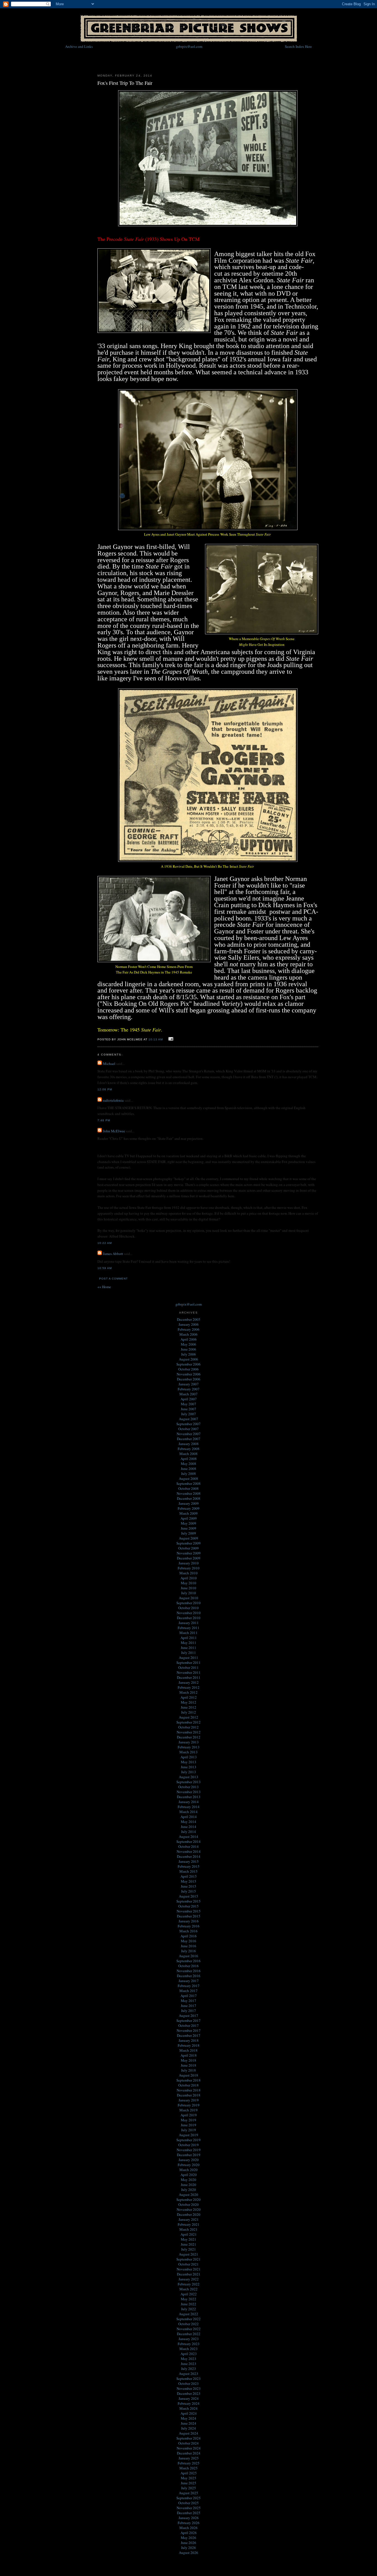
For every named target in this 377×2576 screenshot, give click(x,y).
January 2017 (189, 1981)
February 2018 (189, 2045)
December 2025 (189, 2513)
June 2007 (189, 1409)
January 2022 (189, 2279)
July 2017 (189, 2011)
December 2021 (189, 2274)
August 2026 (189, 2553)
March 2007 (189, 1394)
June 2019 (189, 2125)
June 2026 (189, 2543)
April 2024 (189, 2413)
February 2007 (189, 1389)
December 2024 (189, 2453)
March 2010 (189, 1573)
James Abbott (113, 1254)
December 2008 (189, 1498)
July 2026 (189, 2548)
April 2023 (189, 2354)
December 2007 (189, 1439)
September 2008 (189, 1483)
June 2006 (189, 1349)
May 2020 (189, 2180)
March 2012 (189, 1692)
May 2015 (189, 1881)
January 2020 (189, 2160)
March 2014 (189, 1812)
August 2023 (189, 2374)
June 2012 (189, 1707)
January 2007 (189, 1384)
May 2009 (189, 1523)
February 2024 (189, 2403)
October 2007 (189, 1429)
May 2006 (189, 1344)
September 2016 (189, 1961)
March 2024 (189, 2408)
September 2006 (189, 1364)
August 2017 (189, 2015)
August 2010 (189, 1598)
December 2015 (189, 1916)
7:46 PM (104, 1120)
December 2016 (189, 1976)
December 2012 (189, 1737)
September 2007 (189, 1424)
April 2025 (189, 2473)
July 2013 (189, 1772)
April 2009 (189, 1518)
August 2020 (189, 2195)
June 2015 (189, 1886)
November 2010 (189, 1613)
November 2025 (189, 2508)
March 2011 (189, 1633)
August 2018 (189, 2075)
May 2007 (189, 1404)
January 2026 (189, 2518)
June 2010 (189, 1588)
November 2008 (189, 1493)
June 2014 (189, 1827)
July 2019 (189, 2130)
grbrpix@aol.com (189, 46)
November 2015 (189, 1911)
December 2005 (189, 1319)
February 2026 (189, 2523)
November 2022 (189, 2329)
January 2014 (189, 1802)
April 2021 (189, 2234)
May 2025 (189, 2478)
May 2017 (189, 2001)
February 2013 (189, 1747)
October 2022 (189, 2324)
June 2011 (189, 1648)
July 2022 (189, 2309)
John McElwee (114, 1131)
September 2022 (189, 2319)
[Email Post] (170, 1039)
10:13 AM (156, 1039)
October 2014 (189, 1846)
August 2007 (189, 1419)
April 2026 (189, 2533)
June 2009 (189, 1528)
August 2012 (189, 1717)
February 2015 (189, 1866)
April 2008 (189, 1459)
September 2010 (189, 1603)
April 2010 (189, 1578)
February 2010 (189, 1568)
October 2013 (189, 1787)
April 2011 (189, 1638)
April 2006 (189, 1339)
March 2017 (189, 1991)
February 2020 (189, 2165)
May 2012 (189, 1702)
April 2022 (189, 2294)
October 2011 (189, 1667)
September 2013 (189, 1782)
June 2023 (189, 2364)
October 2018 (189, 2085)
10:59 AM (105, 1268)
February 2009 (189, 1508)
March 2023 (189, 2349)
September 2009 (189, 1543)
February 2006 (189, 1329)
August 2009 (189, 1538)
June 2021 (189, 2244)
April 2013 (189, 1757)
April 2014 (189, 1817)
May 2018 (189, 2060)
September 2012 (189, 1722)
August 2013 (189, 1777)
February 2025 (189, 2463)
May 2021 (189, 2239)
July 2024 (189, 2428)
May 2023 (189, 2359)
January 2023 (189, 2339)
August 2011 (189, 1657)
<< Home (104, 1287)
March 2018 (189, 2050)
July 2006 (189, 1354)
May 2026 (189, 2538)
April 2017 (189, 1996)
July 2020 (189, 2190)
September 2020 (189, 2199)
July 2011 (189, 1653)
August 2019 (189, 2135)
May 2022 (189, 2299)
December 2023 (189, 2393)
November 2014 (189, 1851)
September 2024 (189, 2438)
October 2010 (189, 1608)
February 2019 (189, 2105)
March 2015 (189, 1871)
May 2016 (189, 1941)
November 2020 (189, 2209)
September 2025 (189, 2498)
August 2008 (189, 1478)
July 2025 (189, 2488)
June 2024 (189, 2423)
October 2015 (189, 1906)
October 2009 (189, 1548)
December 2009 (189, 1558)
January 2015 (189, 1861)
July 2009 (189, 1533)
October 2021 (189, 2264)
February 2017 (189, 1986)
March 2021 (189, 2229)
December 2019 (189, 2155)
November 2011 (189, 1672)
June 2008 (189, 1469)
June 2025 (189, 2483)
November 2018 (189, 2090)
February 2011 (189, 1628)
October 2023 (189, 2383)
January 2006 (189, 1324)
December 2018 (189, 2095)
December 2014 (189, 1856)
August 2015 (189, 1896)
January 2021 (189, 2219)
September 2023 (189, 2378)
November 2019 (189, 2150)
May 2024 (189, 2418)
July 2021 (189, 2249)
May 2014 (189, 1822)
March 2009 (189, 1513)
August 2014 (189, 1836)
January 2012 (189, 1682)
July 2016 (189, 1951)
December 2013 (189, 1797)
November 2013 (189, 1792)
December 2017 (189, 2035)
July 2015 (189, 1891)
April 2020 (189, 2175)
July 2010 (189, 1593)
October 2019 (189, 2145)
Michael (109, 1064)
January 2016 (189, 1921)
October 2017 (189, 2025)
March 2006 (189, 1334)
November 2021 (189, 2269)
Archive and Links (79, 46)
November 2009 (189, 1553)
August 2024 (189, 2433)
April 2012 (189, 1697)
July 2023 (189, 2369)
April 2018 (189, 2055)
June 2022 (189, 2304)
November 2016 (189, 1971)
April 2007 (189, 1399)
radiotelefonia (113, 1100)
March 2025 (189, 2468)
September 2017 (189, 2020)
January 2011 (189, 1623)
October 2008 (189, 1488)
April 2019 (189, 2115)
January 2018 (189, 2040)
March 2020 (189, 2170)
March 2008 (189, 1454)
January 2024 (189, 2398)
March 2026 (189, 2528)
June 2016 (189, 1946)
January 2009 (189, 1503)
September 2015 (189, 1901)
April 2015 (189, 1876)
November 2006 (189, 1374)
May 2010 (189, 1583)
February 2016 (189, 1926)
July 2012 (189, 1712)
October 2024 (189, 2443)
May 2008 (189, 1464)
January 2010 (189, 1563)
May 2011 (189, 1643)
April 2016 (189, 1936)
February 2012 (189, 1687)
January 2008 (189, 1444)
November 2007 (189, 1434)
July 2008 (189, 1473)
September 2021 (189, 2259)
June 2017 (189, 2006)
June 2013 (189, 1767)
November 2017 (189, 2030)
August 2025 (189, 2493)
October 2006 (189, 1369)
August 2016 (189, 1956)
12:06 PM (105, 1089)
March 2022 (189, 2289)
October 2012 (189, 1727)
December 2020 (189, 2214)
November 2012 (189, 1732)
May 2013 (189, 1762)
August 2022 (189, 2314)
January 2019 (189, 2100)
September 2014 (189, 1841)
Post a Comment (113, 1279)
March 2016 (189, 1931)
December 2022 (189, 2334)
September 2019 (189, 2140)
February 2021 (189, 2224)
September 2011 (189, 1662)
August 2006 (189, 1359)
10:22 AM (105, 1243)
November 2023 (189, 2388)
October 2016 (189, 1966)
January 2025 (189, 2458)
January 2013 (189, 1742)
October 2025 (189, 2503)
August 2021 (189, 2254)
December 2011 (189, 1677)
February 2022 (189, 2284)
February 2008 (189, 1449)
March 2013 (189, 1752)
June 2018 (189, 2065)
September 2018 (189, 2080)
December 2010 (189, 1618)
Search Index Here (298, 46)
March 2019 (189, 2110)
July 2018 (189, 2070)
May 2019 (189, 2120)
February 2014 (189, 1807)
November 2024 (189, 2448)
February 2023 (189, 2344)
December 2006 (189, 1379)
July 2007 (189, 1414)
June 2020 (189, 2185)
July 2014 (189, 1832)
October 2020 (189, 2204)
